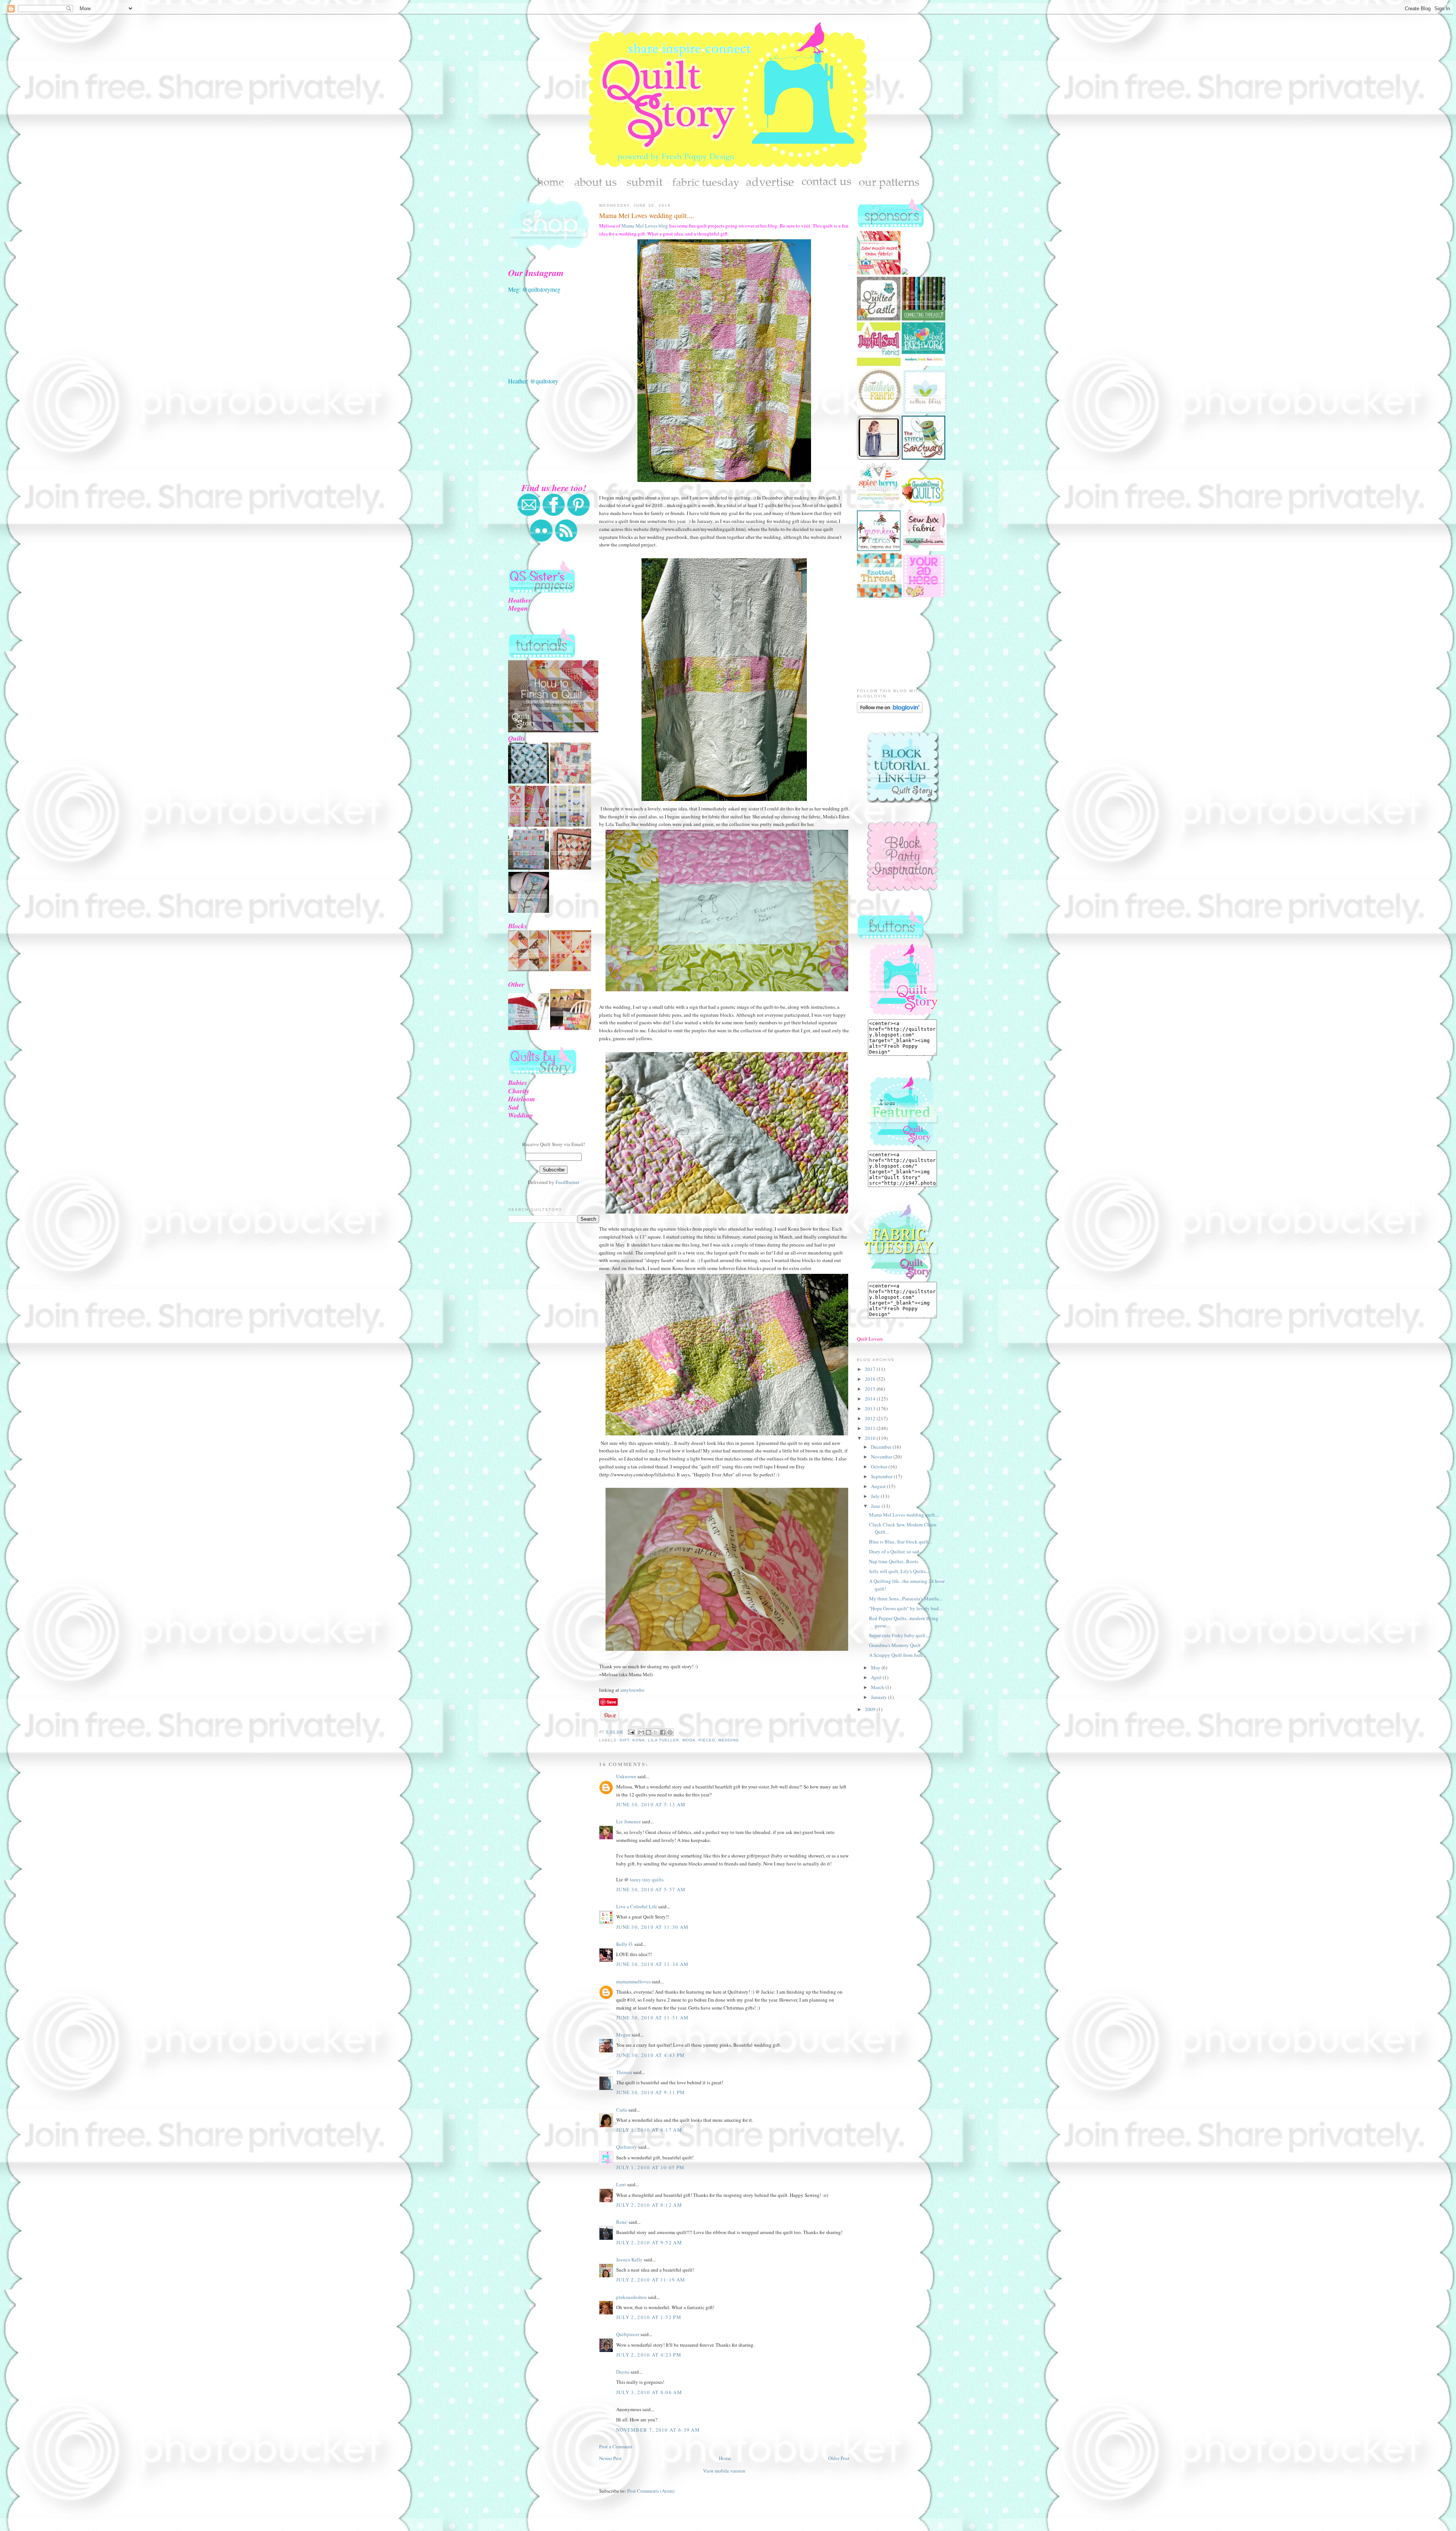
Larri (621, 2184)
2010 (871, 1438)
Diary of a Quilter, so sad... (896, 1551)
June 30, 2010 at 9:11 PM (650, 2092)
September (882, 1476)
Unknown (626, 1776)
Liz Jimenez (628, 1821)
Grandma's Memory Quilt (895, 1645)
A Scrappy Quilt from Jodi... (897, 1655)
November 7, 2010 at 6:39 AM (658, 2430)
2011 (871, 1428)
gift (624, 1740)
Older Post (839, 2458)
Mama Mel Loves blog (645, 226)
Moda (689, 1740)
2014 (871, 1399)
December (882, 1447)
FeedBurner (567, 1182)
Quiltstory (627, 2147)
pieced (707, 1740)
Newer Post (610, 2458)
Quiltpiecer (628, 2334)
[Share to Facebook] (663, 1732)
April (877, 1677)
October (880, 1466)
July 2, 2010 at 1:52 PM (649, 2317)
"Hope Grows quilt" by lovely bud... (906, 1608)
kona (639, 1740)
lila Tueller (664, 1740)
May (876, 1667)
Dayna (623, 2372)
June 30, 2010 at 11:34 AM (653, 1964)
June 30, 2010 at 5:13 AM (651, 1804)
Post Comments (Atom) (651, 2491)
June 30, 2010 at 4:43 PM (650, 2055)
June (876, 1506)
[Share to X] (656, 1732)
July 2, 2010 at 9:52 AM (649, 2242)
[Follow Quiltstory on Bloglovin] (890, 711)
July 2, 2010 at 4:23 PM (649, 2355)
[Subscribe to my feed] (566, 540)
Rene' (622, 2222)
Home (725, 2458)
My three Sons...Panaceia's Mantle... (906, 1598)
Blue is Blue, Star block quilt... (901, 1542)
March (878, 1687)
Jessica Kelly (629, 2259)
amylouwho (632, 1690)
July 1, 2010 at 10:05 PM (650, 2167)
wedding (729, 1740)
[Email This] (641, 1732)
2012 (871, 1418)
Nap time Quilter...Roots (894, 1561)
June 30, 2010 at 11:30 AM (653, 1927)
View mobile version (724, 2471)
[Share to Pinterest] (670, 1732)
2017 (871, 1369)
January (879, 1697)
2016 (871, 1379)
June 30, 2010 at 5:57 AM (651, 1889)
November (882, 1457)
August (879, 1486)
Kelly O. (625, 1944)
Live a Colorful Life (637, 1906)
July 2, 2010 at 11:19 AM (651, 2280)
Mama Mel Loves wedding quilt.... (647, 215)
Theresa (624, 2072)
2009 (871, 1709)
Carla (622, 2110)
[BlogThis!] (648, 1732)
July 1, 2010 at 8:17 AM (649, 2130)
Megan (623, 2035)
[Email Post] (631, 1732)
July (876, 1496)
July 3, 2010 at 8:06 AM (649, 2392)
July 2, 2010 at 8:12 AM (649, 2205)
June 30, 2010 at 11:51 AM (653, 2018)
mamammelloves (633, 1981)
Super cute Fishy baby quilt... (899, 1635)
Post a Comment (616, 2446)
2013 (871, 1408)
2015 (871, 1389)
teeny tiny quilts (647, 1879)
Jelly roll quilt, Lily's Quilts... (899, 1571)
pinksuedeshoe (632, 2297)
